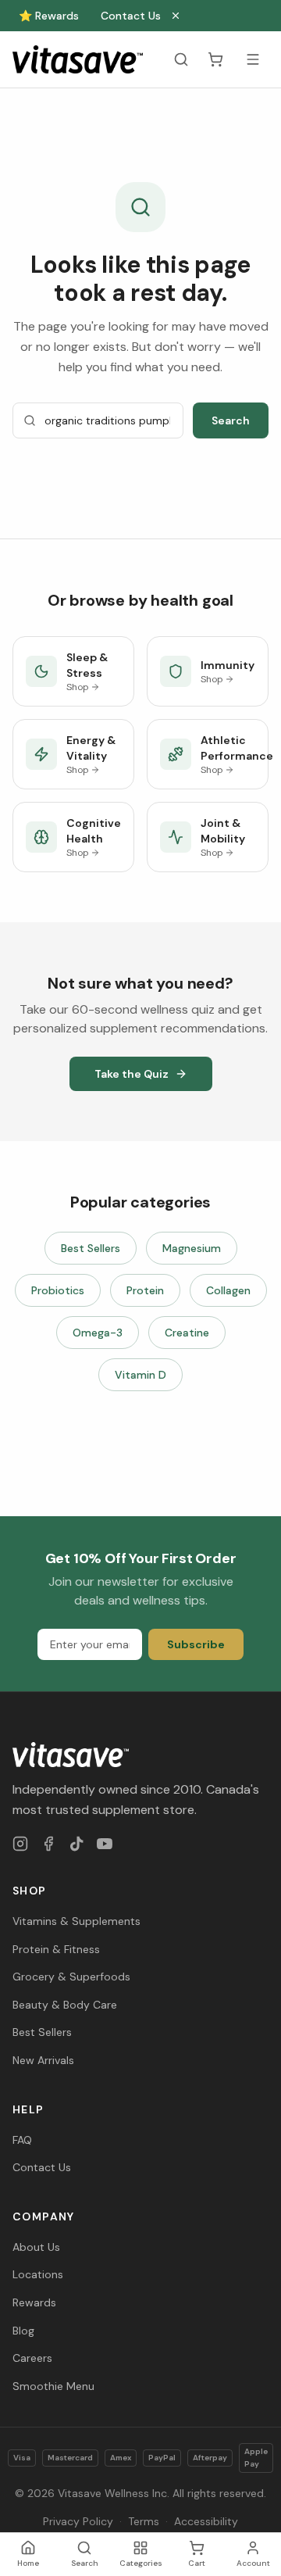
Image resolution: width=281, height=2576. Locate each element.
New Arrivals (43, 2060)
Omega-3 (98, 1333)
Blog (23, 2331)
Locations (38, 2274)
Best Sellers (91, 1248)
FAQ (22, 2140)
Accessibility (206, 2521)
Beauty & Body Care (65, 2005)
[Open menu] (253, 59)
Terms (144, 2521)
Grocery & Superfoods (71, 1977)
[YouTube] (105, 1844)
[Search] (181, 59)
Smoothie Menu (53, 2386)
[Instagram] (20, 1844)
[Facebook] (48, 1844)
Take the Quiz (132, 1074)
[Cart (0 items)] (215, 59)
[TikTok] (76, 1844)
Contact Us (131, 16)
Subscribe (196, 1644)
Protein (145, 1290)
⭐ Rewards (49, 16)
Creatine (187, 1333)
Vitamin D (140, 1375)
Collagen (228, 1290)
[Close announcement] (176, 16)
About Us (36, 2247)
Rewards (34, 2302)
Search (231, 420)
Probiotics (58, 1290)
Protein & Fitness (56, 1949)
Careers (32, 2358)
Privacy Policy (78, 2521)
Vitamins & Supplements (76, 1921)
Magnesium (192, 1248)
